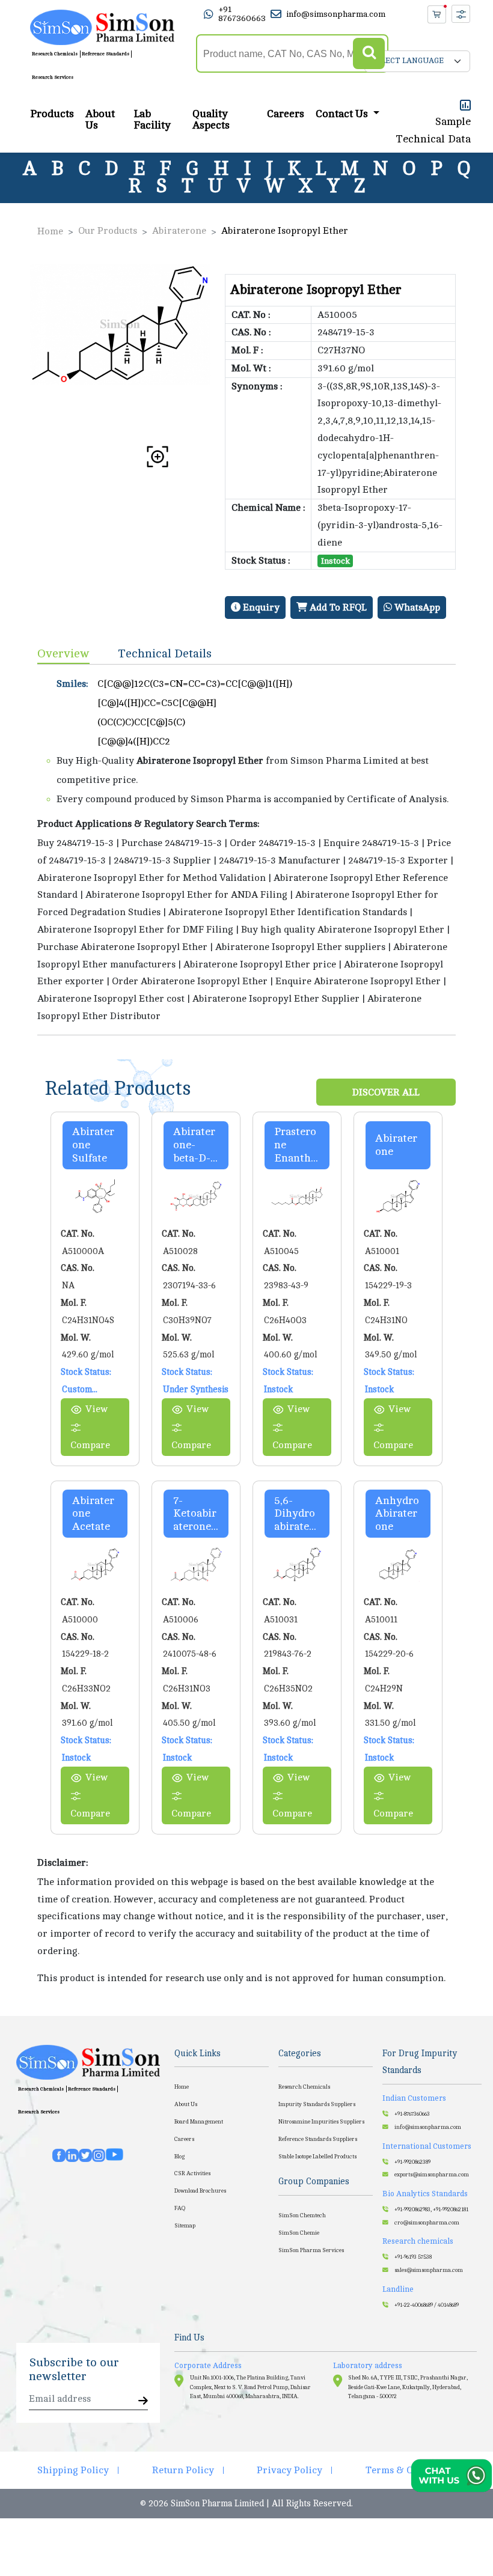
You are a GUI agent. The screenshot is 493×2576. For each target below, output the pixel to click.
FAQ (180, 2208)
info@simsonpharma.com (336, 14)
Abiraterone (179, 231)
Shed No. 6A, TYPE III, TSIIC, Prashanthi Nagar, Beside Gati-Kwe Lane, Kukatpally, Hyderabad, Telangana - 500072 (408, 2387)
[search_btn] (369, 54)
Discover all (386, 1092)
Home (50, 231)
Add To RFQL (337, 607)
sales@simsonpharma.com (429, 2270)
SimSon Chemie (299, 2233)
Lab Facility (152, 120)
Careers (286, 114)
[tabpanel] (246, 850)
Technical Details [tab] (165, 653)
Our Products (108, 231)
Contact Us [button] (343, 114)
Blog (179, 2157)
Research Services (53, 77)
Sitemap (185, 2226)
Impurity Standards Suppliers (317, 2104)
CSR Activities (192, 2173)
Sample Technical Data (433, 130)
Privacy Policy (289, 2470)
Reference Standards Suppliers (318, 2139)
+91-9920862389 (412, 2162)
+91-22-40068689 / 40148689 (427, 2305)
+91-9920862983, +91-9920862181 (431, 2209)
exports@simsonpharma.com (432, 2175)
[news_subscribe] (143, 2401)
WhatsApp (416, 607)
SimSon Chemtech (302, 2215)
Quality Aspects (211, 120)
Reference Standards (106, 54)
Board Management (199, 2122)
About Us (100, 120)
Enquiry (260, 607)
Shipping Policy (73, 2470)
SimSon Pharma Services (311, 2250)
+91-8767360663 (412, 2114)
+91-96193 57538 (413, 2257)
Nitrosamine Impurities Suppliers (321, 2122)
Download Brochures (200, 2191)
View (96, 1409)
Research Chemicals (55, 54)
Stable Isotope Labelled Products (317, 2157)
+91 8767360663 (242, 14)
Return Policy (183, 2470)
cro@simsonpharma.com (427, 2223)
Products (52, 114)
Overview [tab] (63, 653)
